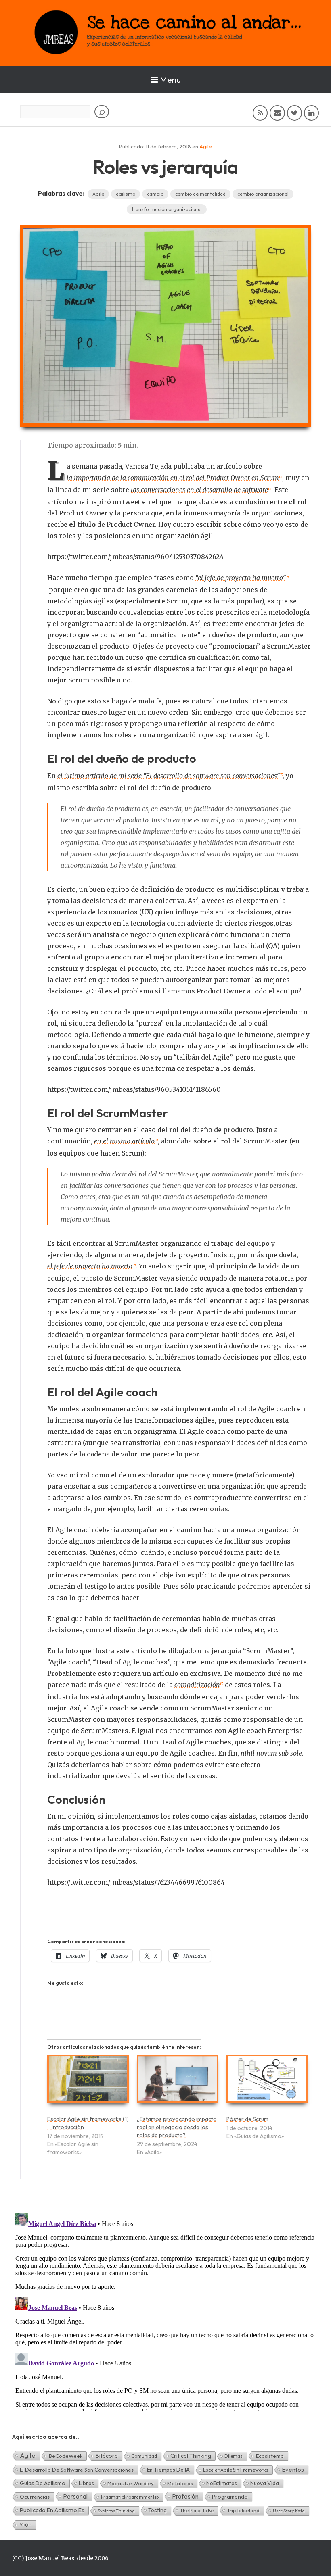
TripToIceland (243, 2510)
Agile (206, 146)
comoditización (197, 1685)
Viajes (26, 2525)
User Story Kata (289, 2511)
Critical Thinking (191, 2456)
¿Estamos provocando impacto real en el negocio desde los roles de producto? (177, 2127)
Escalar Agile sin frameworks (236, 2470)
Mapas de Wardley (131, 2483)
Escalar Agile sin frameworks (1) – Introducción (88, 2123)
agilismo (126, 194)
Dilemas (234, 2456)
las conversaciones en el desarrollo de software (199, 490)
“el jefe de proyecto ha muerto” (240, 578)
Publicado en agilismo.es (52, 2510)
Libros (86, 2483)
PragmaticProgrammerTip (130, 2497)
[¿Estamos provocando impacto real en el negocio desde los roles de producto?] (178, 2082)
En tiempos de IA (168, 2470)
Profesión (185, 2496)
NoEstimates (222, 2483)
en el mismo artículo (124, 1141)
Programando (230, 2497)
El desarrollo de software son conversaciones (77, 2470)
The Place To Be (197, 2510)
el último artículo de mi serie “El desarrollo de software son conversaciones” (168, 776)
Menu (170, 79)
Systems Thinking (116, 2511)
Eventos (293, 2469)
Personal (75, 2496)
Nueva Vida (265, 2483)
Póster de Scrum (247, 2119)
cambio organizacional (263, 194)
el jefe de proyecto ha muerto (90, 1266)
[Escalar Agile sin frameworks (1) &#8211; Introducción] (88, 2082)
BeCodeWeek (66, 2456)
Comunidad (144, 2456)
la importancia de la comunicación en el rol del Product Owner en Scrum (173, 478)
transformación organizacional (167, 209)
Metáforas (180, 2483)
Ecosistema (270, 2456)
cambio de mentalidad (200, 194)
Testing (157, 2510)
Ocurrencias (35, 2497)
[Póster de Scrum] (267, 2082)
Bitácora (107, 2456)
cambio (155, 194)
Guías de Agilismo (43, 2483)
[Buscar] (102, 112)
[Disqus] (165, 2311)
